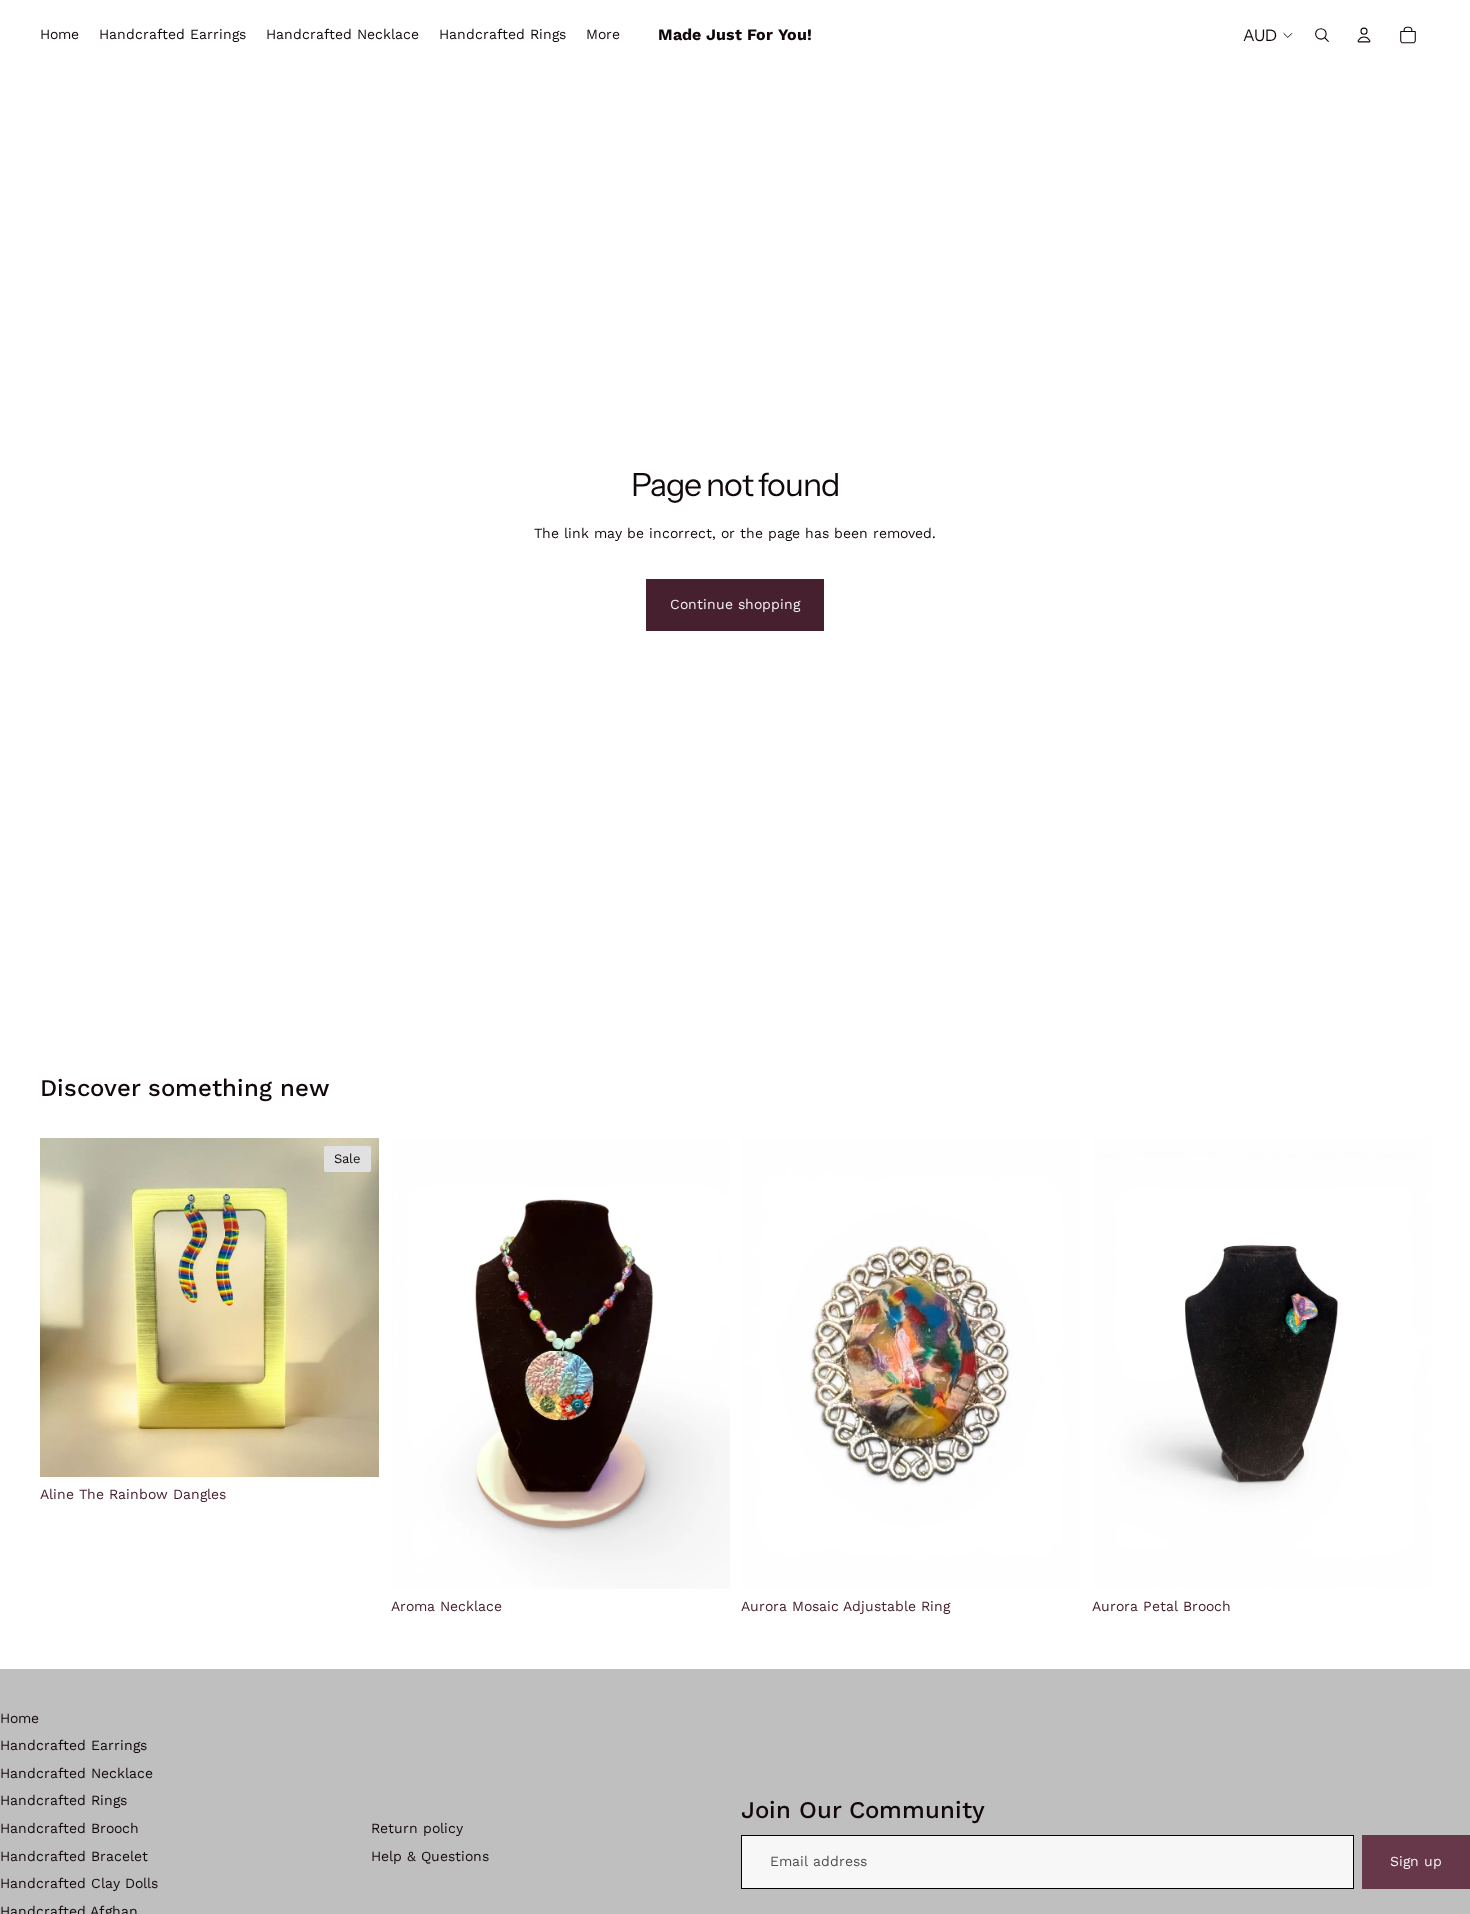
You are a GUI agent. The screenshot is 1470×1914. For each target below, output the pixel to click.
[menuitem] (603, 35)
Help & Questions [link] (430, 1856)
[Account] (1364, 35)
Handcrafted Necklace (76, 1773)
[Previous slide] (70, 1307)
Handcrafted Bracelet (74, 1856)
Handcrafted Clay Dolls (79, 1883)
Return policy (417, 1828)
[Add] (348, 1445)
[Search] (1322, 35)
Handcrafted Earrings (73, 1745)
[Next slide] (349, 1307)
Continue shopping (735, 604)
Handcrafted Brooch (69, 1828)
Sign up (1416, 1861)
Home (19, 1718)
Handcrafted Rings (63, 1800)
